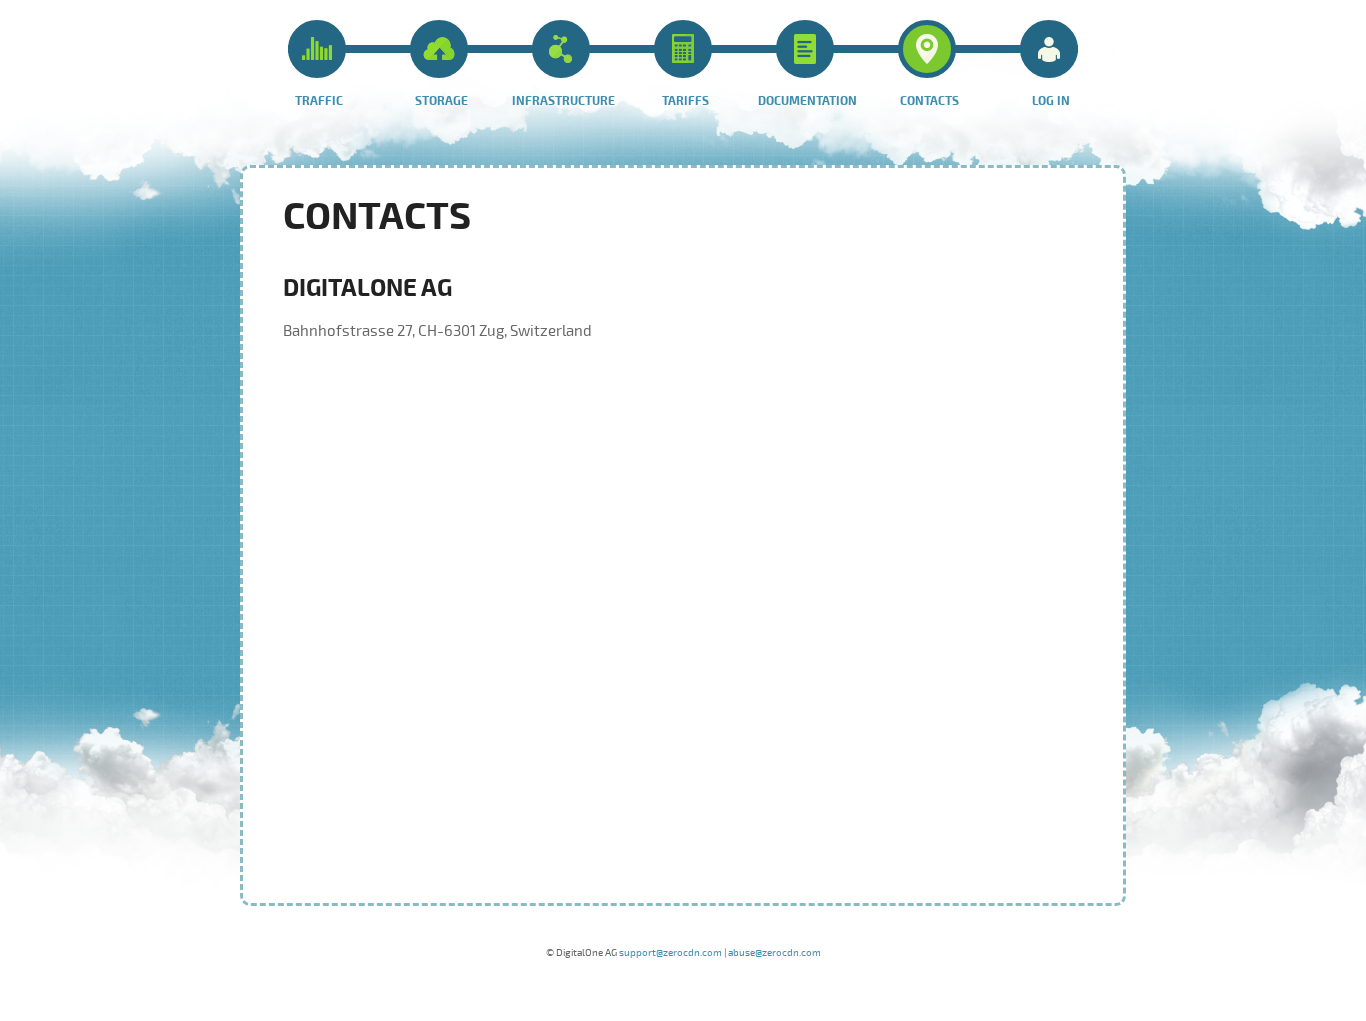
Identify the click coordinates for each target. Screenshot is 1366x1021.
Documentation (807, 101)
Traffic (319, 101)
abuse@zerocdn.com (774, 953)
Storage (441, 101)
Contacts (929, 101)
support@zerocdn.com (670, 953)
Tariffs (685, 101)
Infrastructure (563, 101)
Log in (1051, 101)
